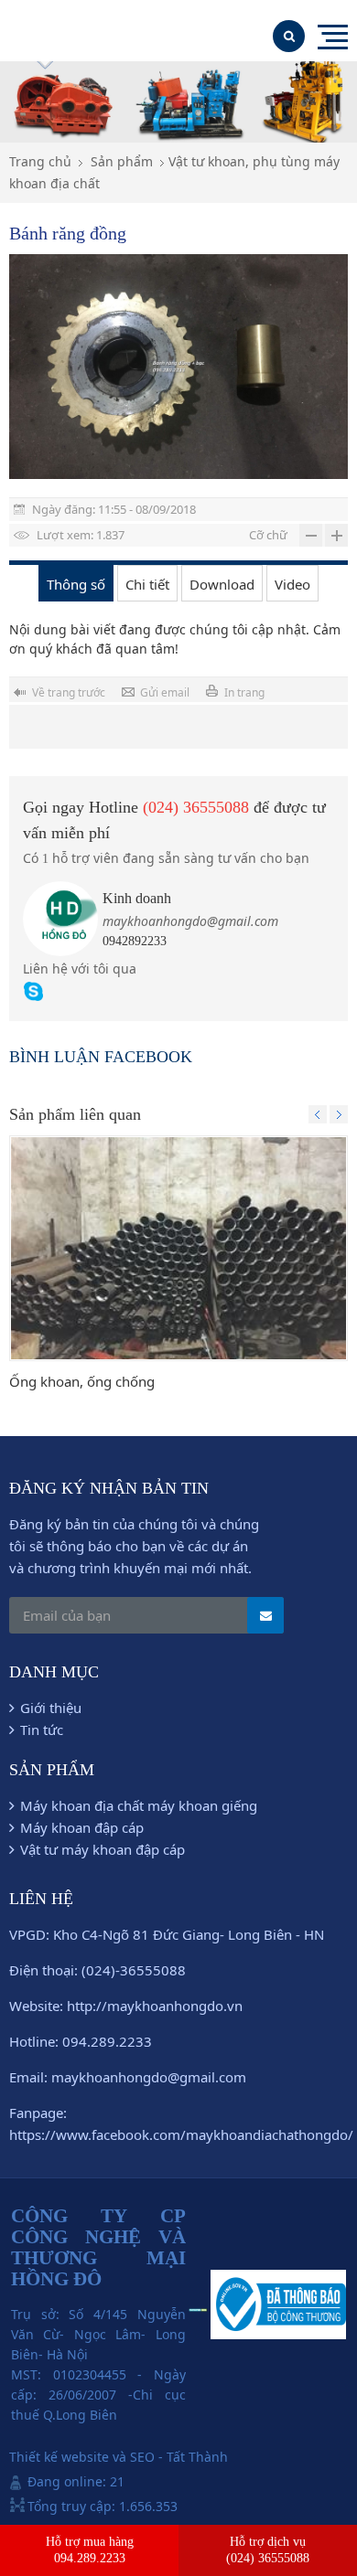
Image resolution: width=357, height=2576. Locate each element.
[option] (178, 367)
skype (33, 991)
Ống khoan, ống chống (82, 1381)
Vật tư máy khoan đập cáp (103, 1849)
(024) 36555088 (196, 807)
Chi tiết (147, 584)
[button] (318, 1114)
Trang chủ (40, 161)
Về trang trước (69, 692)
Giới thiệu (51, 1708)
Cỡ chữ (268, 535)
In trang (244, 692)
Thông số (76, 584)
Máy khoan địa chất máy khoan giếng (139, 1805)
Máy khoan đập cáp (82, 1827)
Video (292, 584)
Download (222, 584)
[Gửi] (265, 1615)
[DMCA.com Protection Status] (198, 2307)
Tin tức (42, 1730)
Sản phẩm (122, 161)
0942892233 (135, 941)
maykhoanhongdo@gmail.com (190, 921)
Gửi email (165, 692)
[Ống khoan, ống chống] (178, 1248)
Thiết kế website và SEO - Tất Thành (119, 2457)
